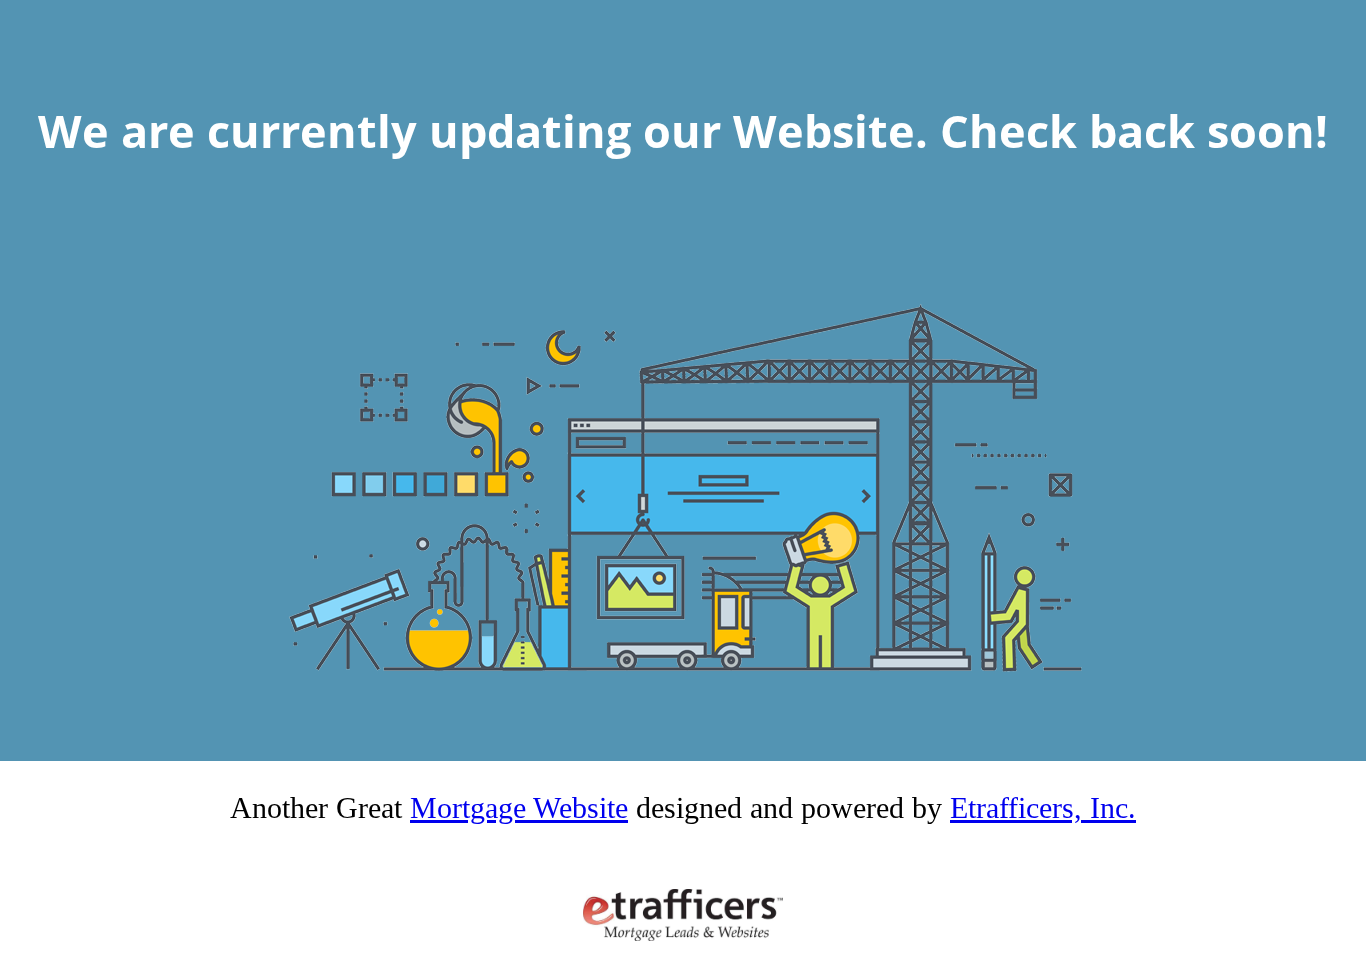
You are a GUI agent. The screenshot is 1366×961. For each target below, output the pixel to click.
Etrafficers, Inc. (1043, 807)
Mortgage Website (519, 807)
